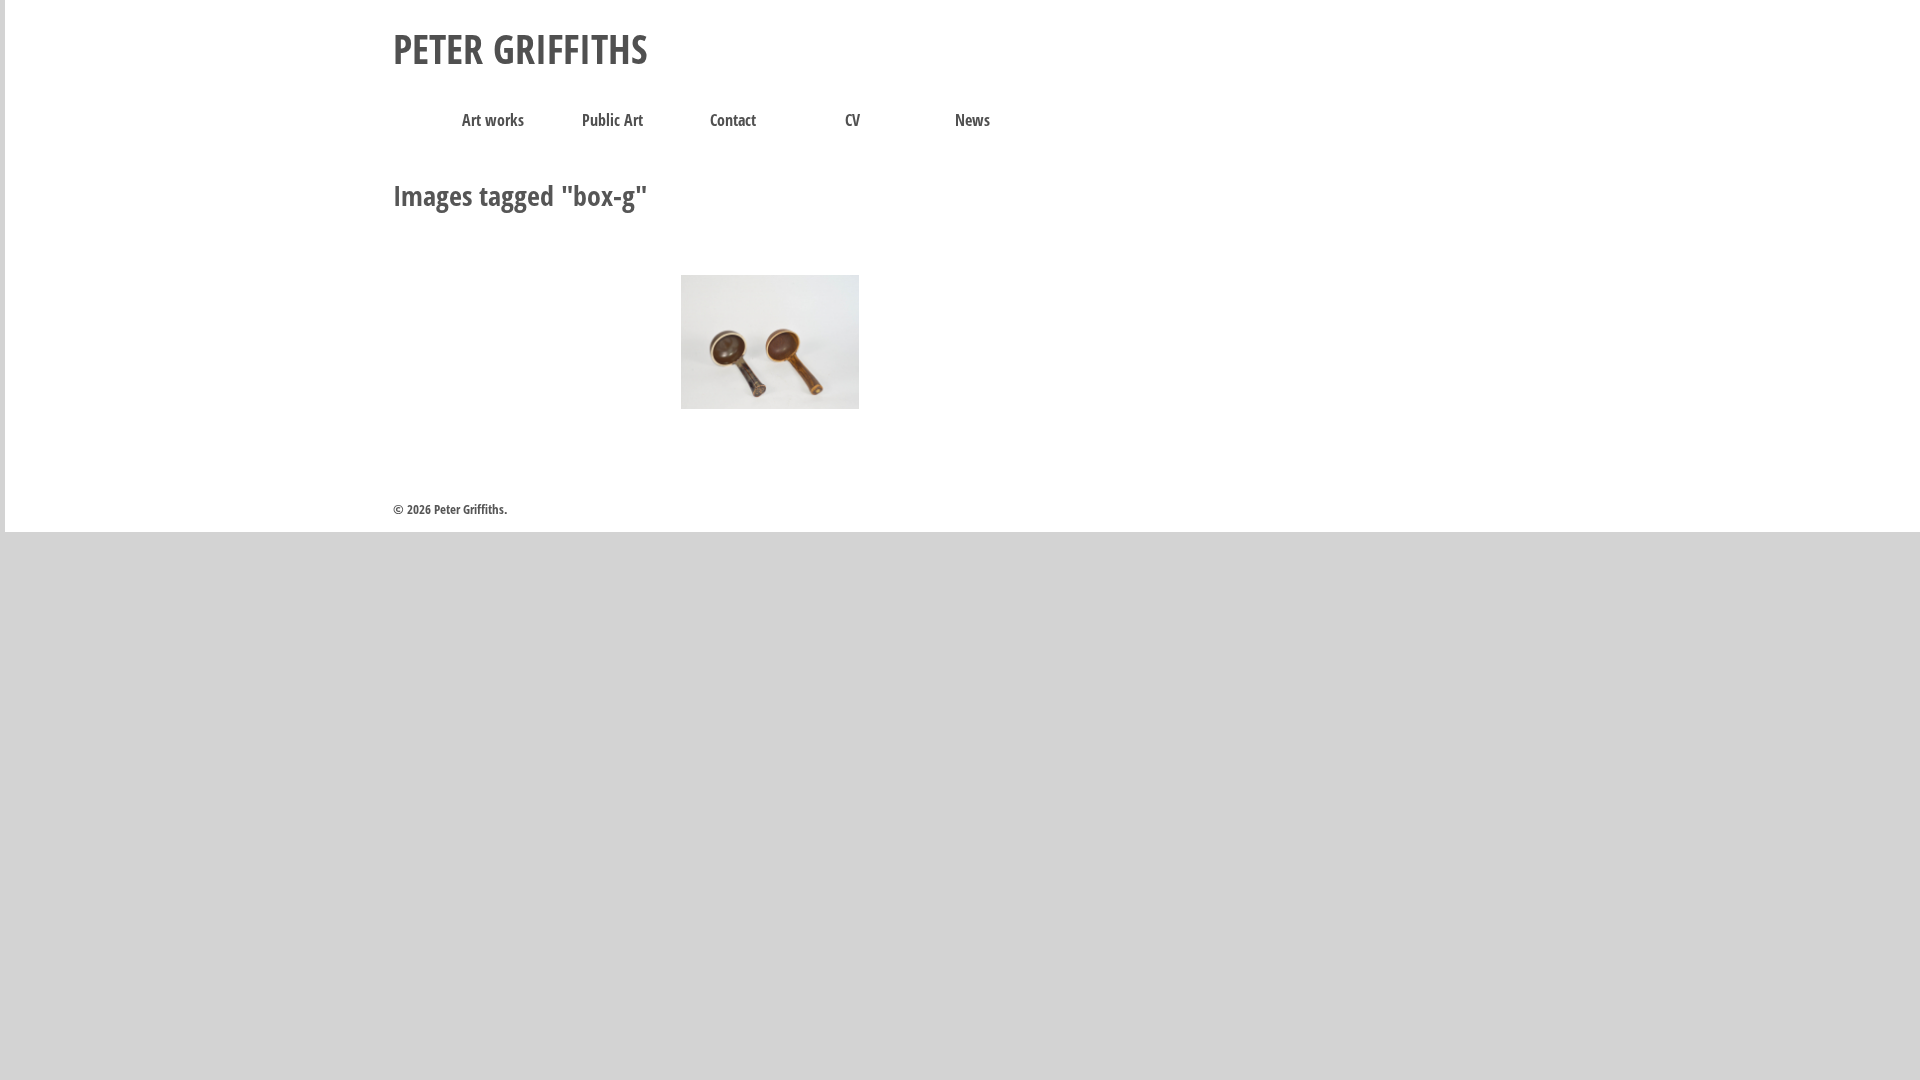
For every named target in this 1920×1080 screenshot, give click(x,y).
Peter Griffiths (520, 48)
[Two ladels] (770, 342)
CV (852, 120)
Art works (493, 120)
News (972, 120)
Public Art (612, 120)
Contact (733, 120)
